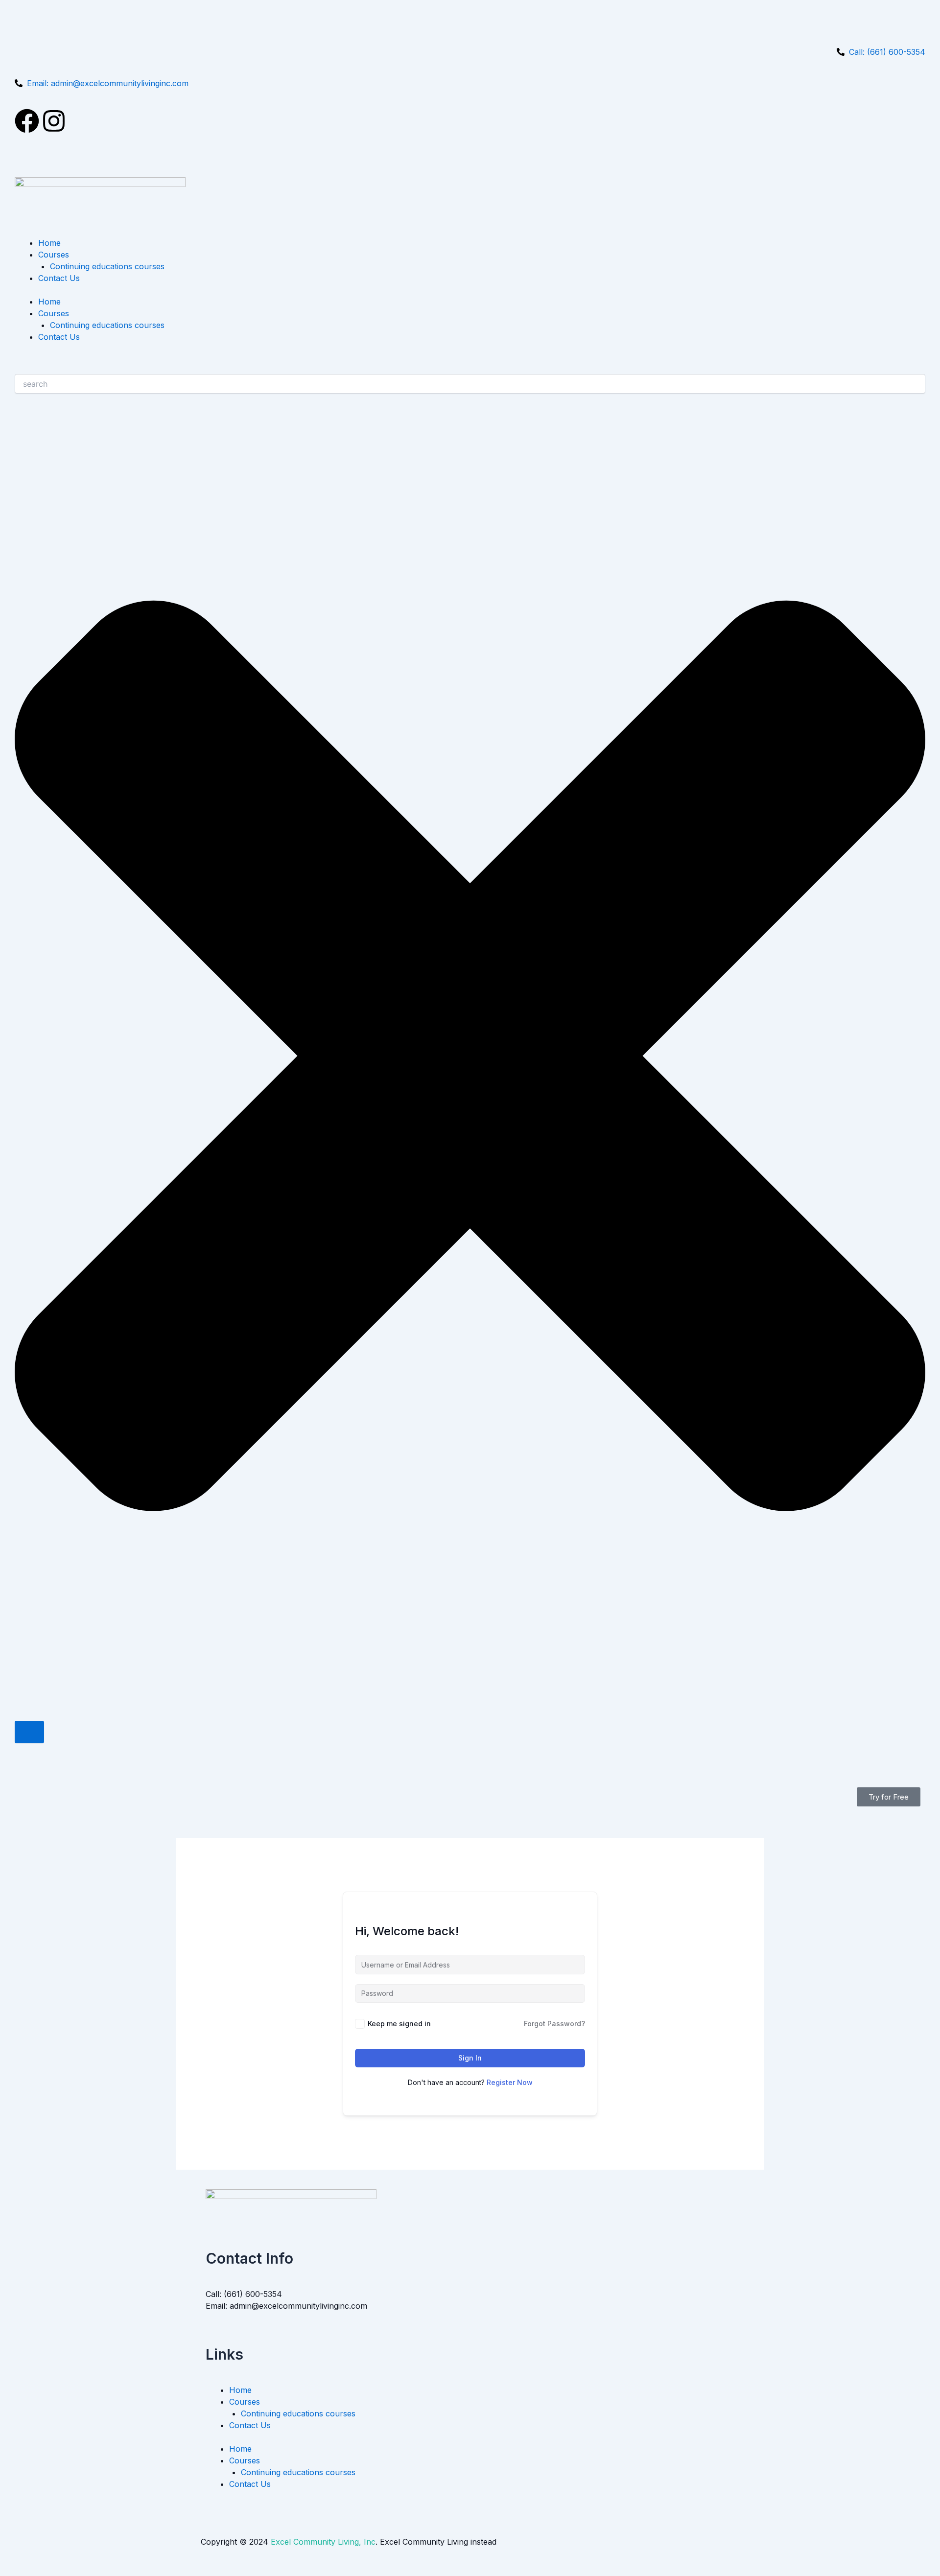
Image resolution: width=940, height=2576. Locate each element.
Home (49, 243)
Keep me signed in (399, 2024)
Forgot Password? (554, 2024)
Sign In (470, 2058)
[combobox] (470, 384)
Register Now (510, 2082)
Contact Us (59, 278)
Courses (54, 255)
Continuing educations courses (107, 266)
